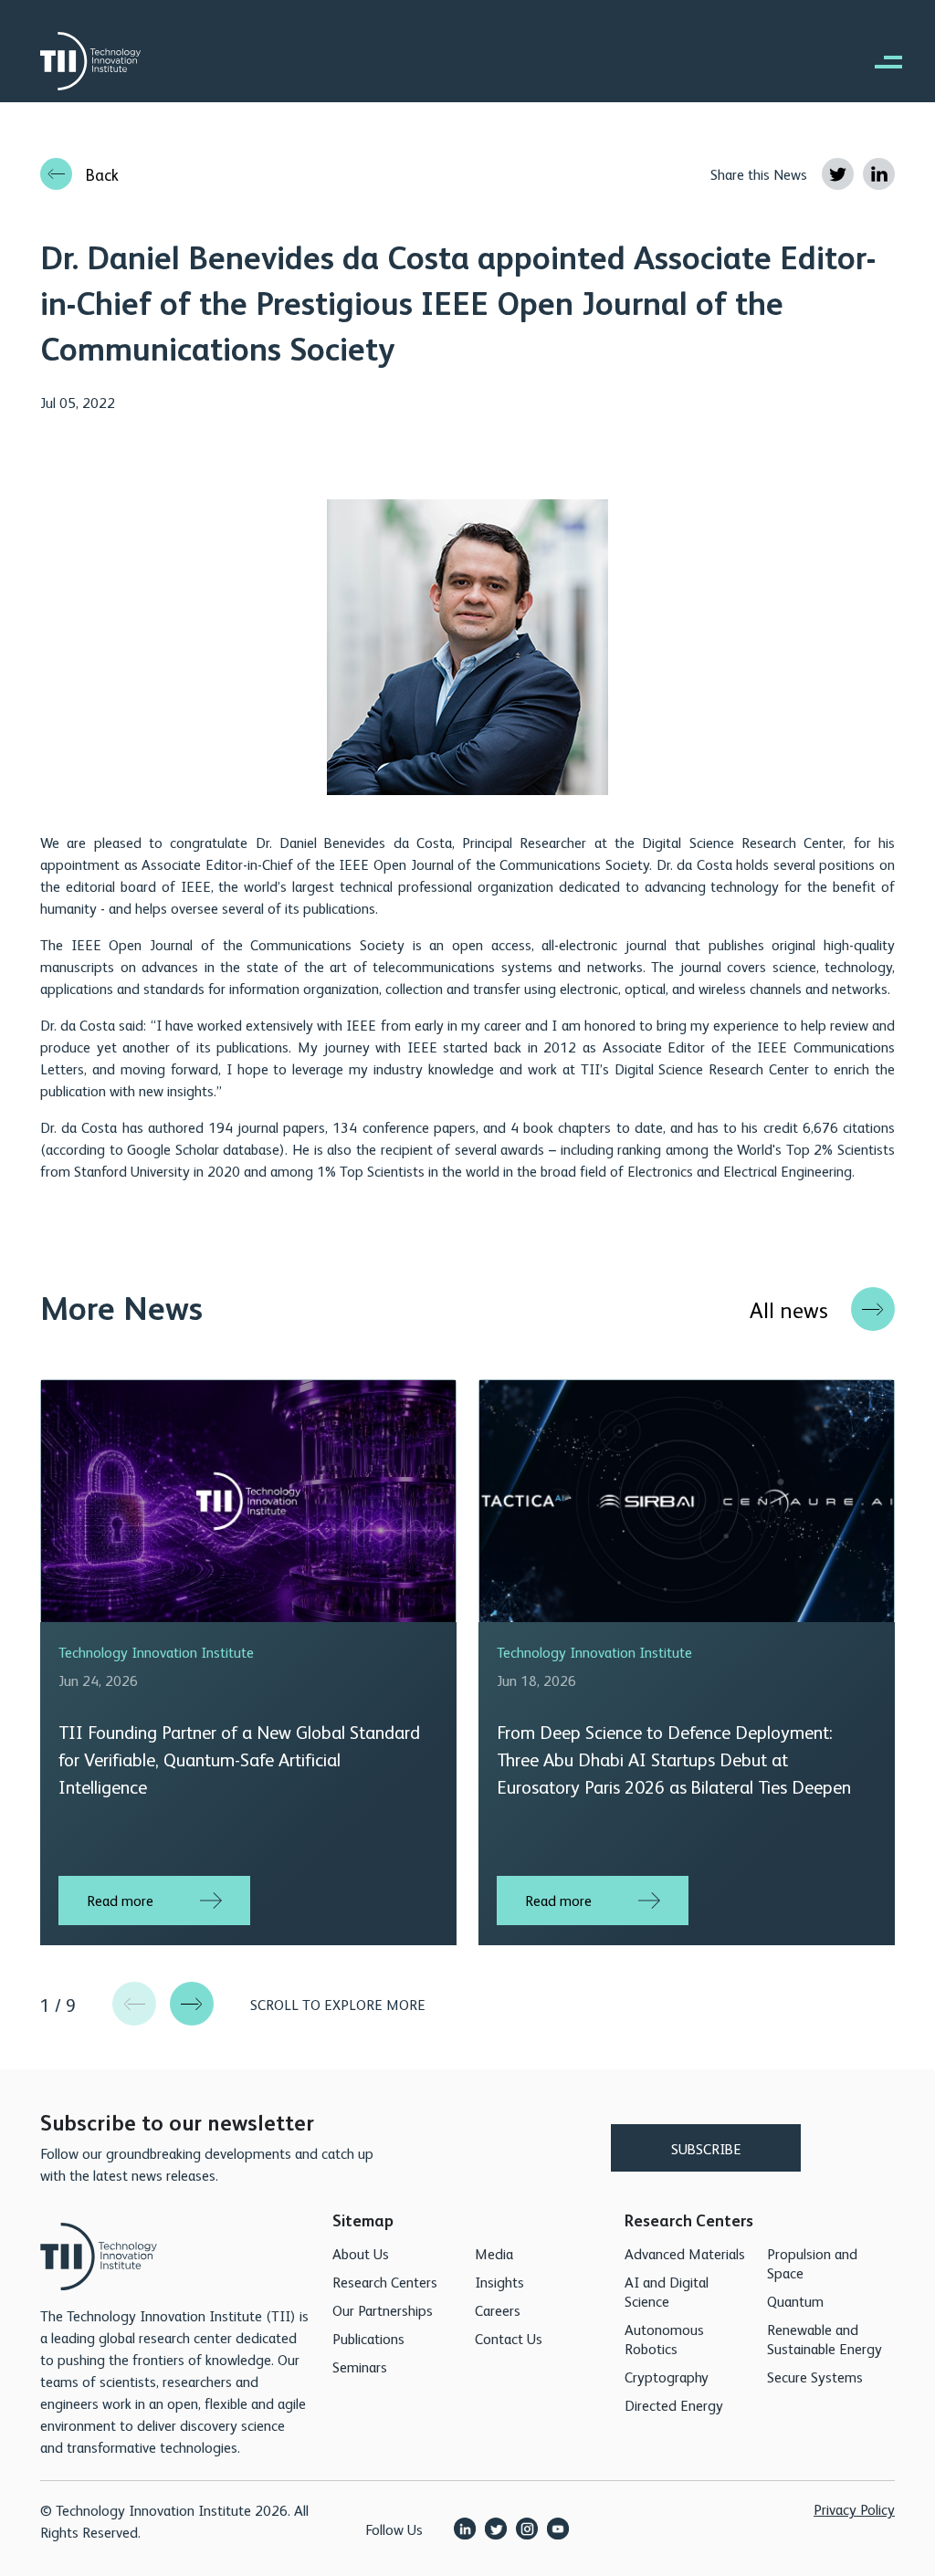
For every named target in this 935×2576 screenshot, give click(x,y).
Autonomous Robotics (664, 2339)
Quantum (795, 2301)
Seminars (360, 2367)
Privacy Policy (854, 2509)
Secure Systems (815, 2377)
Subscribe (706, 2148)
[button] (192, 2004)
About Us (361, 2253)
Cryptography (667, 2377)
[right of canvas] (879, 61)
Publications (368, 2338)
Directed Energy (674, 2405)
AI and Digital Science (667, 2291)
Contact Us (509, 2338)
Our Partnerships (383, 2310)
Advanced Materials (685, 2253)
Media (494, 2253)
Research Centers (385, 2282)
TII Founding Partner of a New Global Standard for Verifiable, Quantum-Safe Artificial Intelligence (239, 1759)
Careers (498, 2310)
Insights (499, 2282)
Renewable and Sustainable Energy (825, 2339)
